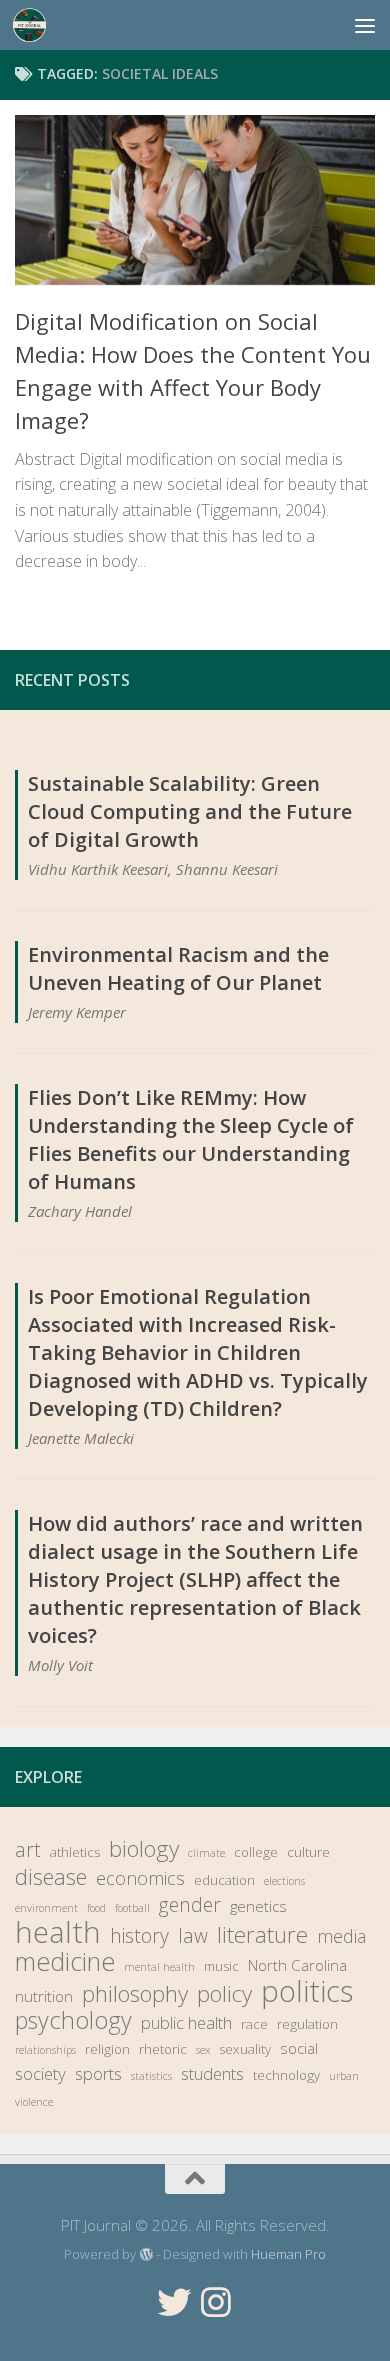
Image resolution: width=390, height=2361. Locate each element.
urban (344, 2076)
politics (307, 1991)
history (139, 1936)
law (193, 1936)
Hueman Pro (288, 2254)
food (96, 1908)
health (58, 1932)
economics (140, 1878)
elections (284, 1881)
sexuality (245, 2049)
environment (46, 1908)
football (132, 1908)
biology (144, 1849)
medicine (65, 1961)
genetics (258, 1906)
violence (34, 2102)
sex (203, 2050)
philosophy (135, 1994)
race (254, 2024)
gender (190, 1905)
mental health (159, 1967)
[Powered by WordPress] (145, 2254)
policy (224, 1994)
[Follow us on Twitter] (174, 2302)
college (256, 1852)
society (40, 2073)
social (299, 2048)
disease (51, 1877)
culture (308, 1852)
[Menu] (365, 25)
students (212, 2073)
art (28, 1850)
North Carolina (297, 1965)
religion (107, 2049)
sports (98, 2073)
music (221, 1966)
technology (286, 2075)
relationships (45, 2050)
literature (262, 1935)
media (341, 1936)
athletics (75, 1852)
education (224, 1880)
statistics (151, 2076)
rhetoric (163, 2049)
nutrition (44, 1996)
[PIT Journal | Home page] (35, 25)
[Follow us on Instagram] (216, 2302)
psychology (73, 2020)
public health (186, 2022)
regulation (307, 2024)
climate (206, 1853)
